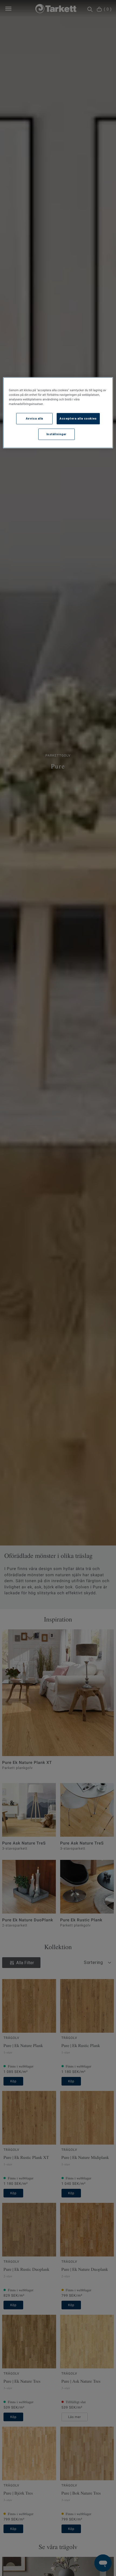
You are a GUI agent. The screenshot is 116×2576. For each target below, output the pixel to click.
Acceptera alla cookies (78, 418)
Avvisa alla (35, 418)
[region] (58, 413)
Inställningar (57, 434)
